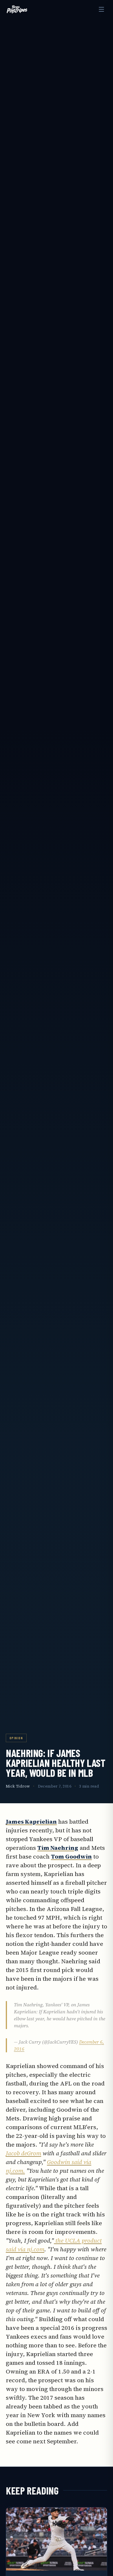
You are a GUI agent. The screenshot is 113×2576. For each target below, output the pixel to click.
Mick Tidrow (18, 1786)
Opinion (16, 1738)
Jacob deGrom (23, 2153)
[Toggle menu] (101, 9)
